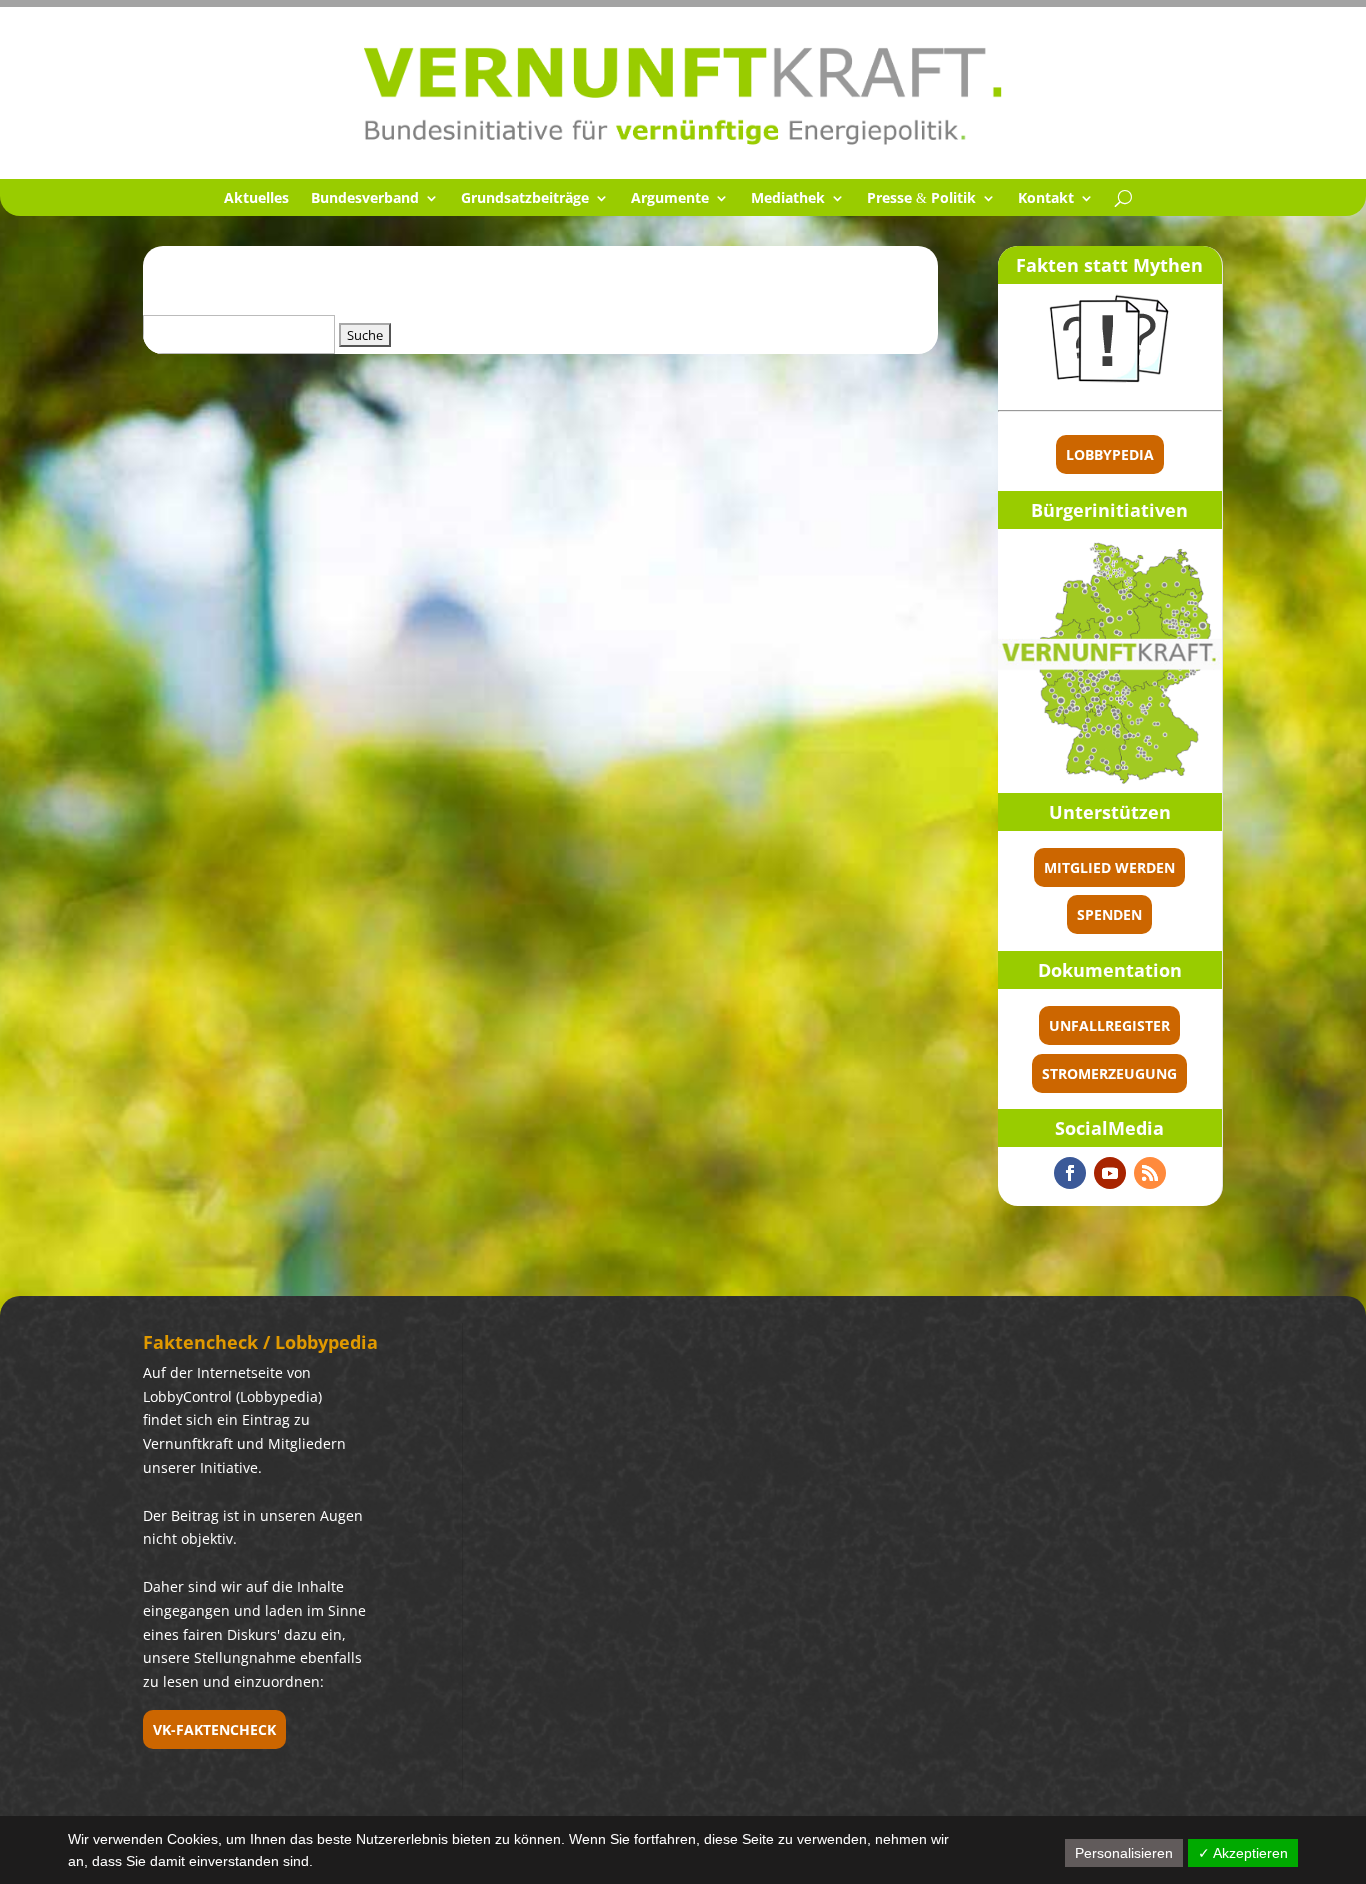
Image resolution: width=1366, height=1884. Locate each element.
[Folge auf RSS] (1150, 1173)
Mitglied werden (1109, 867)
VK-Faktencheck (214, 1729)
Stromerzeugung (1109, 1073)
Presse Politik (921, 199)
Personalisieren (1124, 1853)
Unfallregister (1109, 1025)
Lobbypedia (1110, 454)
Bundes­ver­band (365, 199)
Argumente (670, 199)
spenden (1109, 914)
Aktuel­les (256, 199)
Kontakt (1046, 199)
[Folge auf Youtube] (1110, 1173)
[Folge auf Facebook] (1070, 1173)
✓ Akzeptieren (1243, 1853)
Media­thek (788, 199)
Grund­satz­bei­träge (525, 199)
